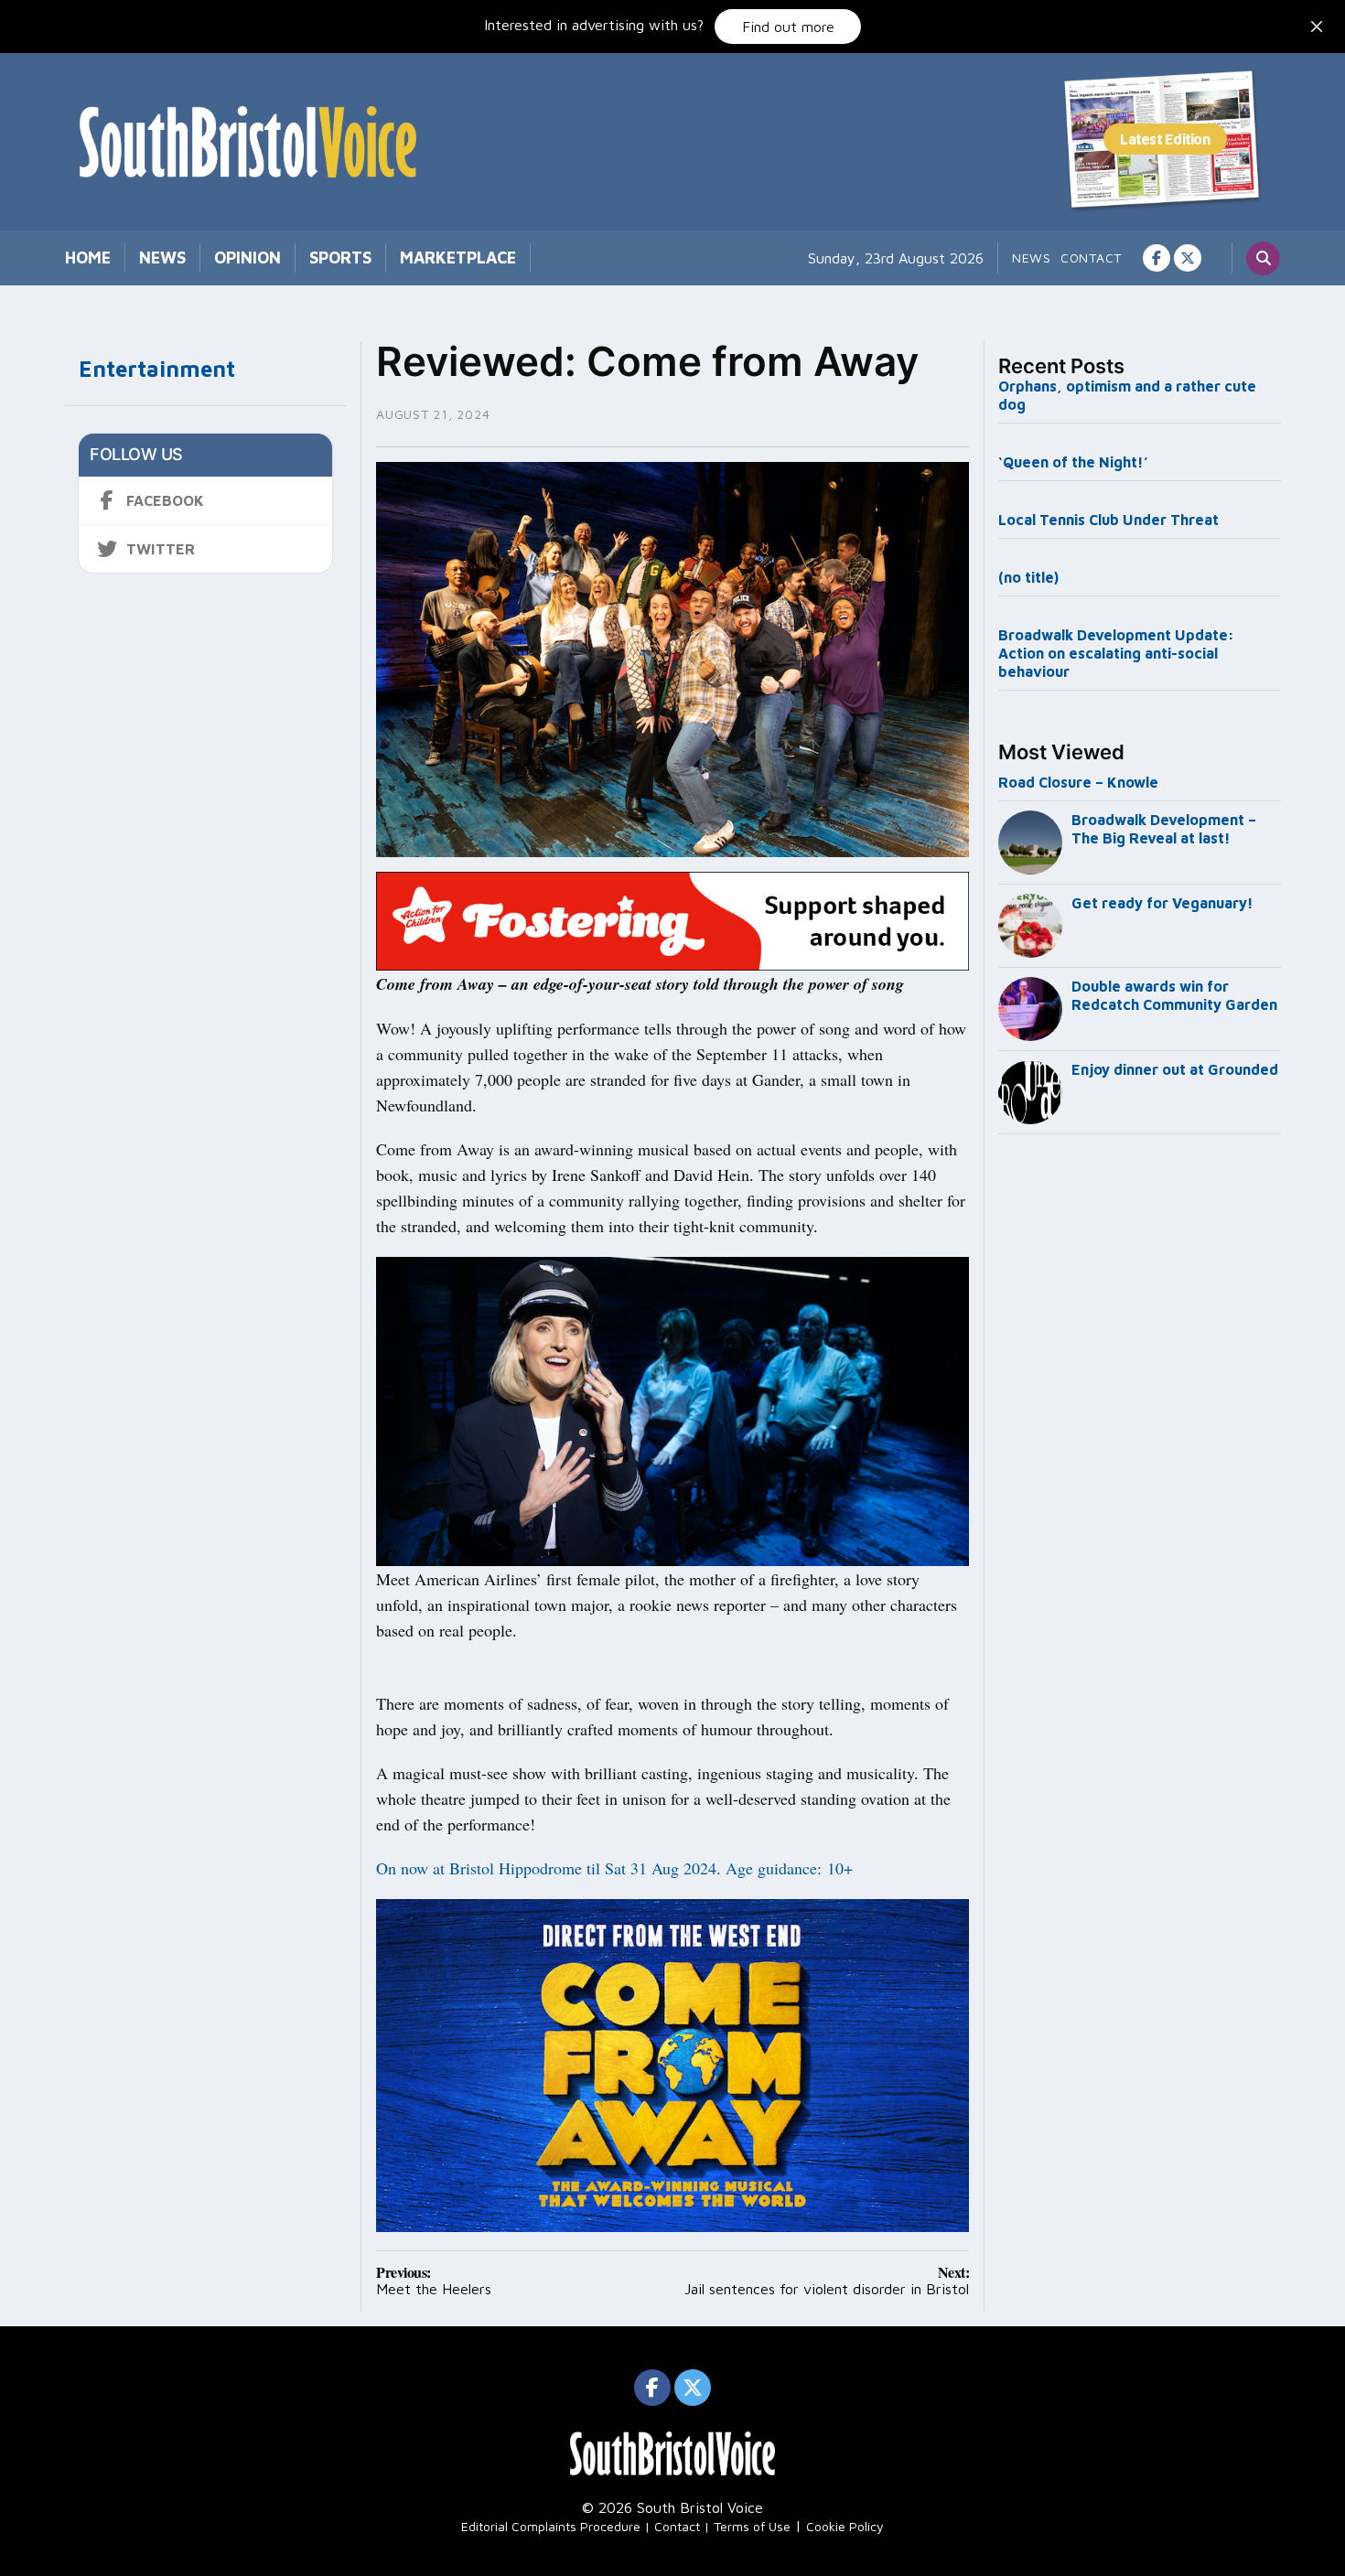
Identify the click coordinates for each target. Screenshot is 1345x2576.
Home (88, 258)
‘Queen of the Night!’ (1073, 462)
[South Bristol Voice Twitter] (1188, 258)
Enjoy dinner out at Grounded (1175, 1069)
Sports (340, 258)
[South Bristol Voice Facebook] (1157, 258)
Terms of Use (752, 2526)
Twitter (161, 549)
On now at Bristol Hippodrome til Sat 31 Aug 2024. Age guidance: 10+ (614, 1868)
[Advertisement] (1140, 1445)
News (162, 258)
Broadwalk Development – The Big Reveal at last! (1164, 829)
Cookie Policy (845, 2526)
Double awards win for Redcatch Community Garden (1174, 995)
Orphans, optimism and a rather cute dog (1127, 395)
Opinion (247, 258)
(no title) (1028, 577)
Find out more (788, 27)
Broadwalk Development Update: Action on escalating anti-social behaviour (1116, 653)
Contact (1091, 258)
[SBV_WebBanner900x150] (672, 919)
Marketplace (458, 258)
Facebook (165, 500)
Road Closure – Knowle (1078, 782)
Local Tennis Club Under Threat (1110, 520)
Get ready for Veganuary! (1162, 903)
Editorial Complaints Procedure (551, 2526)
